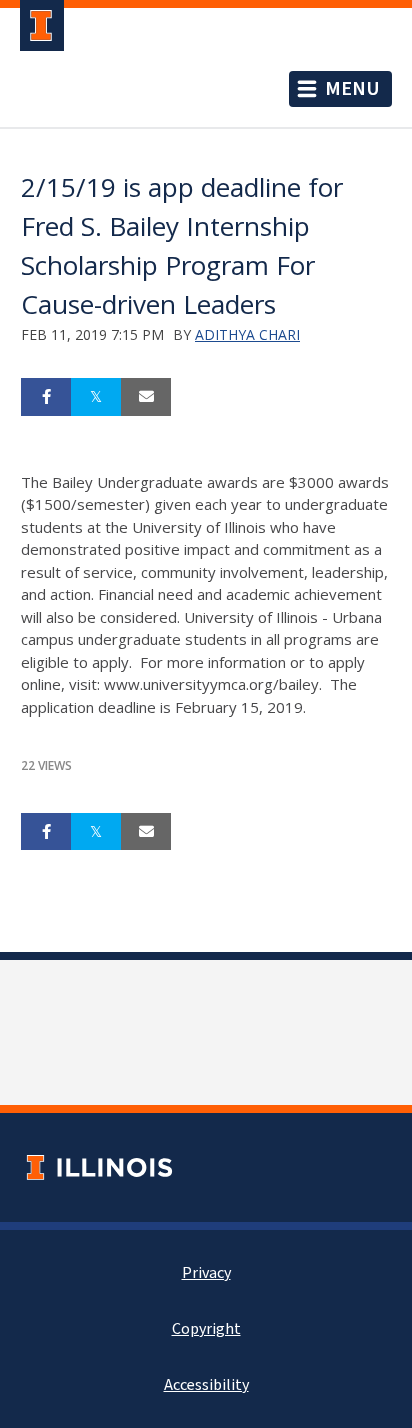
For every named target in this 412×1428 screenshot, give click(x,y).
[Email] (146, 397)
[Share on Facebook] (46, 397)
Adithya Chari (247, 334)
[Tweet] (96, 397)
